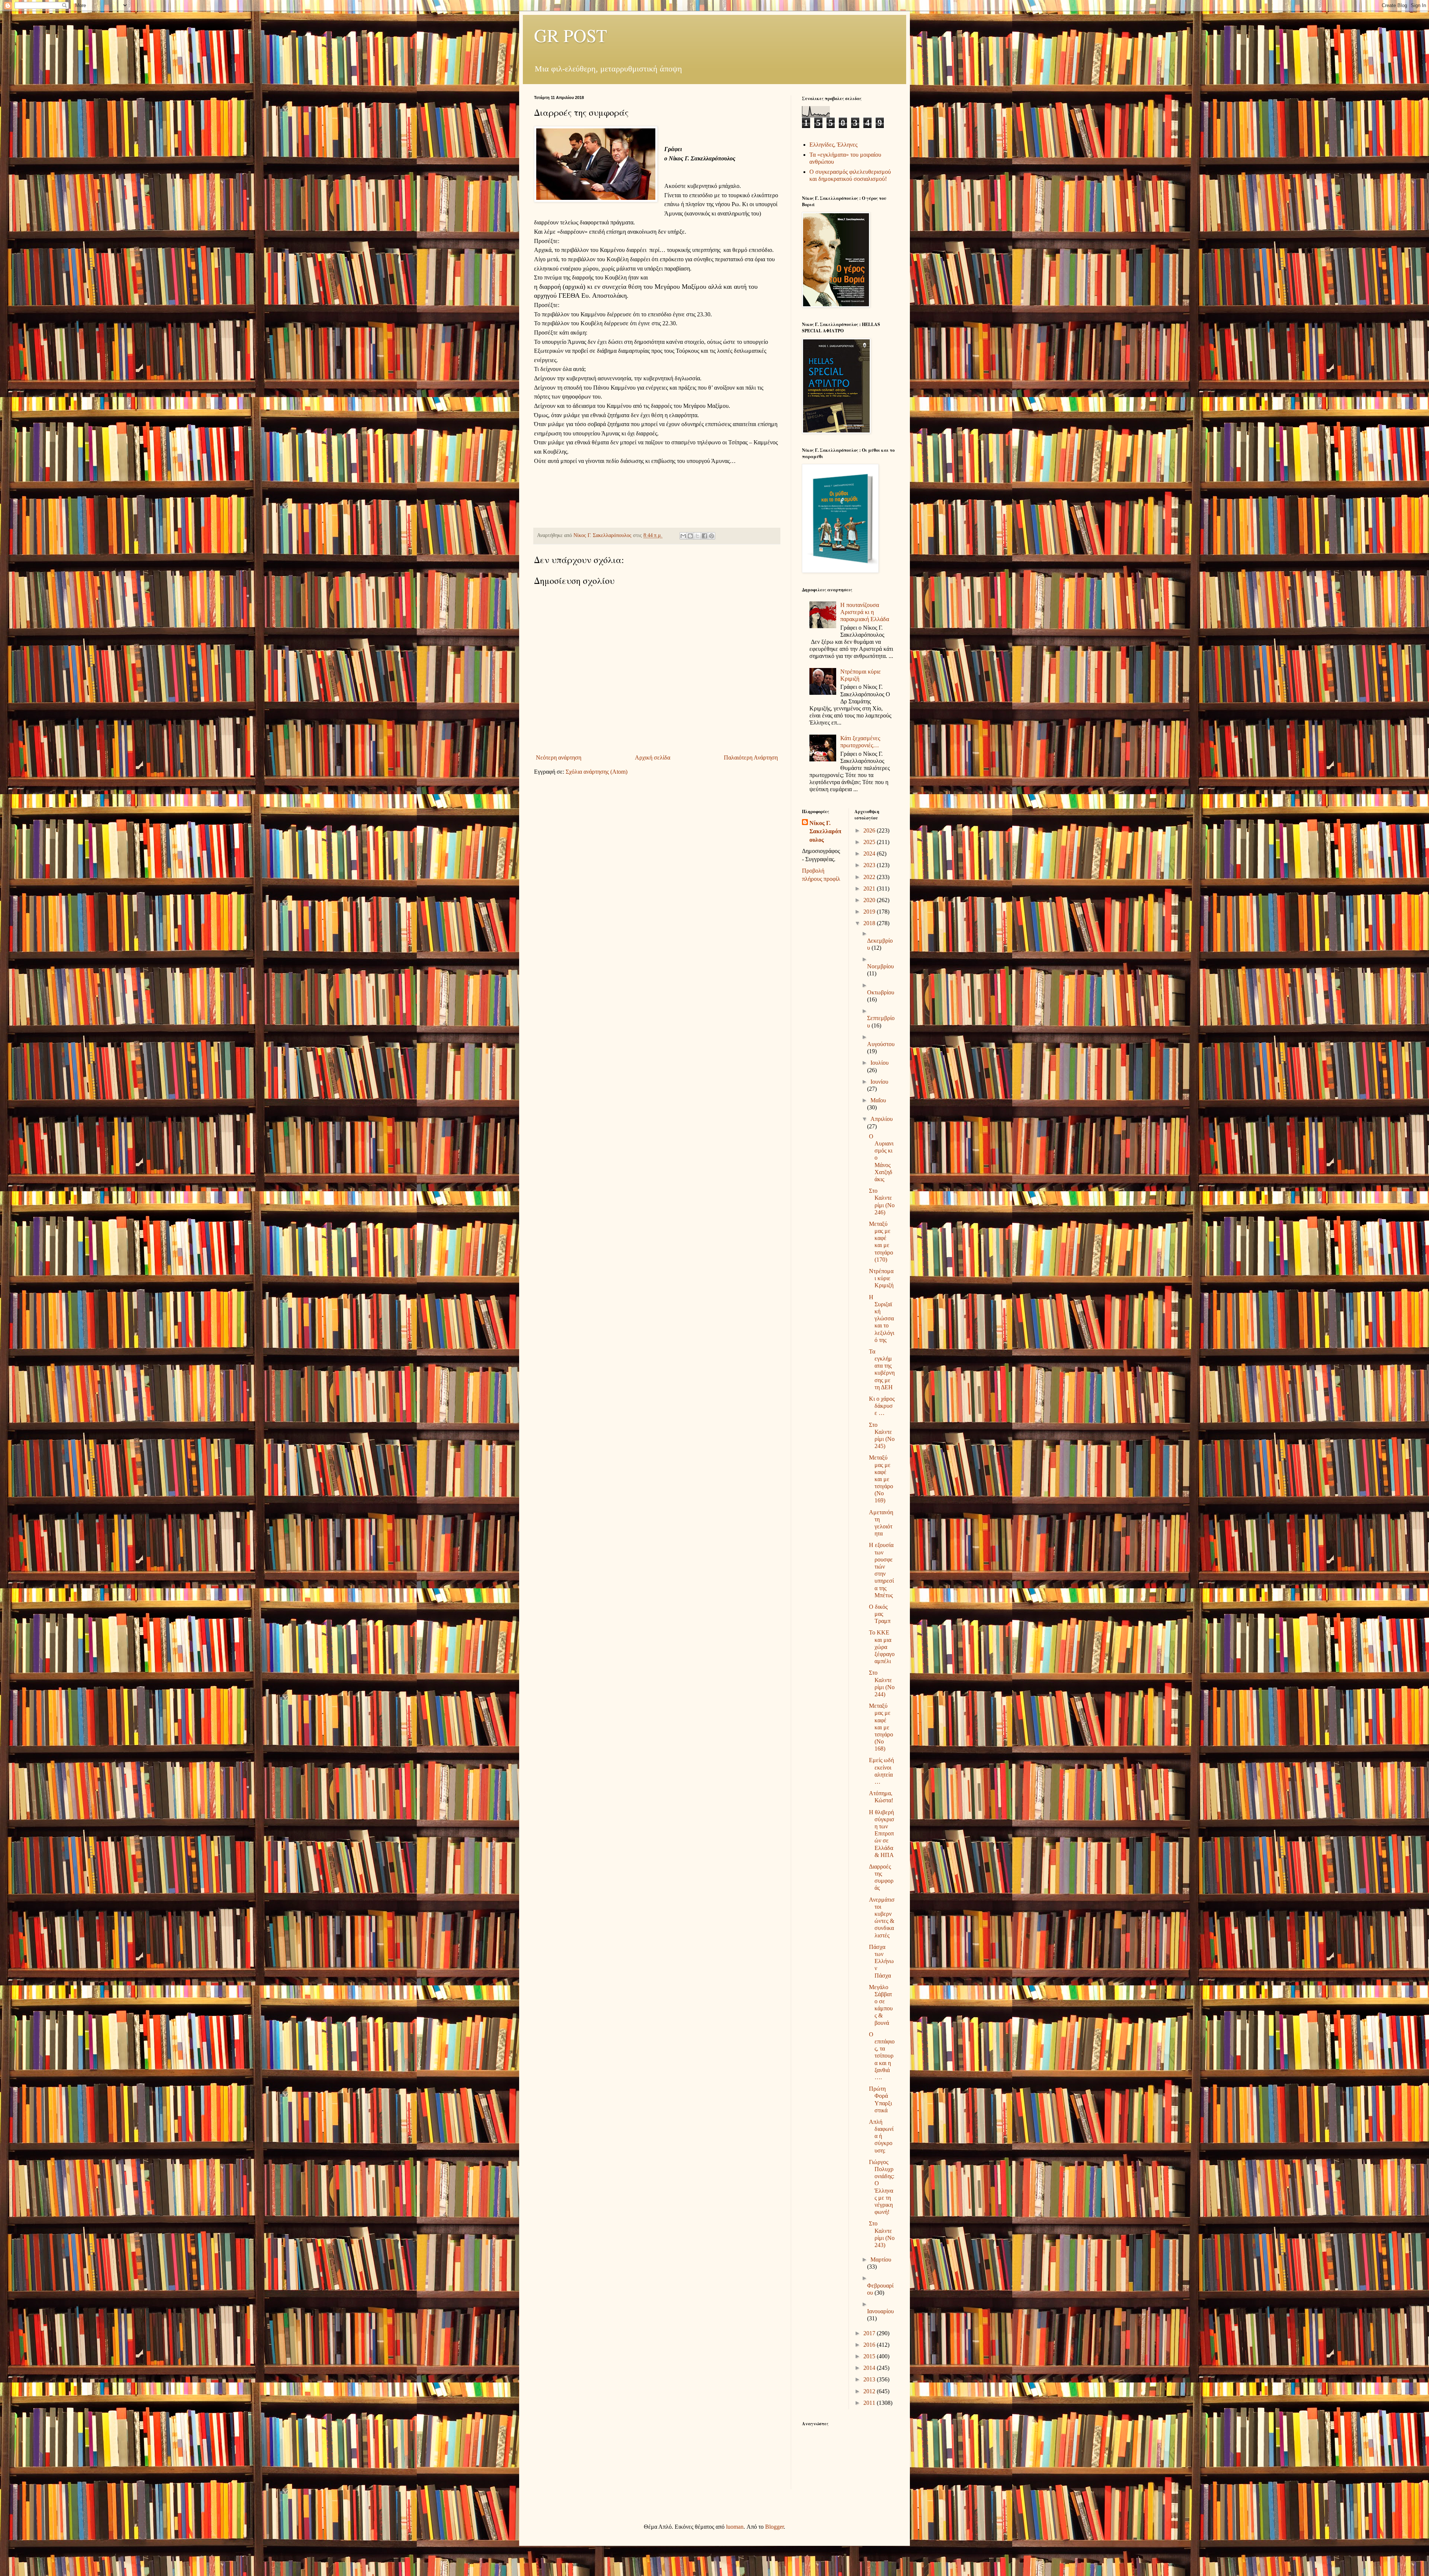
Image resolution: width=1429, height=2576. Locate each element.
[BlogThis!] (690, 536)
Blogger (774, 2527)
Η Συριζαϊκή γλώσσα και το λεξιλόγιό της (882, 1319)
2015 (870, 2356)
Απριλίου (882, 1119)
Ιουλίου (880, 1063)
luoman (735, 2527)
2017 (870, 2333)
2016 (870, 2345)
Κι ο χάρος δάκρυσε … (882, 1406)
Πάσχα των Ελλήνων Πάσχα (881, 1961)
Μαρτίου (881, 2259)
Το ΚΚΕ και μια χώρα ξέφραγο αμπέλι (882, 1647)
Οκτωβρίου (881, 992)
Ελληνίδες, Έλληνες (833, 145)
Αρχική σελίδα (653, 758)
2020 (870, 900)
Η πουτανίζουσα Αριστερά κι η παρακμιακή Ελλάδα (865, 612)
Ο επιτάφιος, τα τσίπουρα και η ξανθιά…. (882, 2056)
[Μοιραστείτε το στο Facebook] (704, 536)
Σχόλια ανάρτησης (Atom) (597, 772)
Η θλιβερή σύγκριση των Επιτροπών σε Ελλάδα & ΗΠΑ (882, 1834)
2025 (870, 842)
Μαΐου (878, 1100)
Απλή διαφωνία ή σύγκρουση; (881, 2136)
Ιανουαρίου (880, 2311)
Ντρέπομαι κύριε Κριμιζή (881, 1278)
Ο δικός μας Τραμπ (880, 1614)
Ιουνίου (879, 1082)
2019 (870, 912)
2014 (870, 2368)
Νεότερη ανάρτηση (559, 758)
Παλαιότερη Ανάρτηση (751, 758)
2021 (870, 889)
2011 (870, 2403)
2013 (870, 2379)
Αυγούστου (881, 1044)
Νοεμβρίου (880, 966)
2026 (870, 830)
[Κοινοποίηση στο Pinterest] (712, 536)
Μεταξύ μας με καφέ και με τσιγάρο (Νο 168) (881, 1727)
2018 (870, 923)
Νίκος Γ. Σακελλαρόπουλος (825, 831)
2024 (870, 854)
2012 (870, 2391)
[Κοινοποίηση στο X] (697, 536)
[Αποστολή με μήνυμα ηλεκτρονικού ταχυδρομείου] (683, 536)
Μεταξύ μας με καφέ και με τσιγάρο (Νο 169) (881, 1479)
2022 (870, 877)
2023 (870, 865)
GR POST (570, 35)
